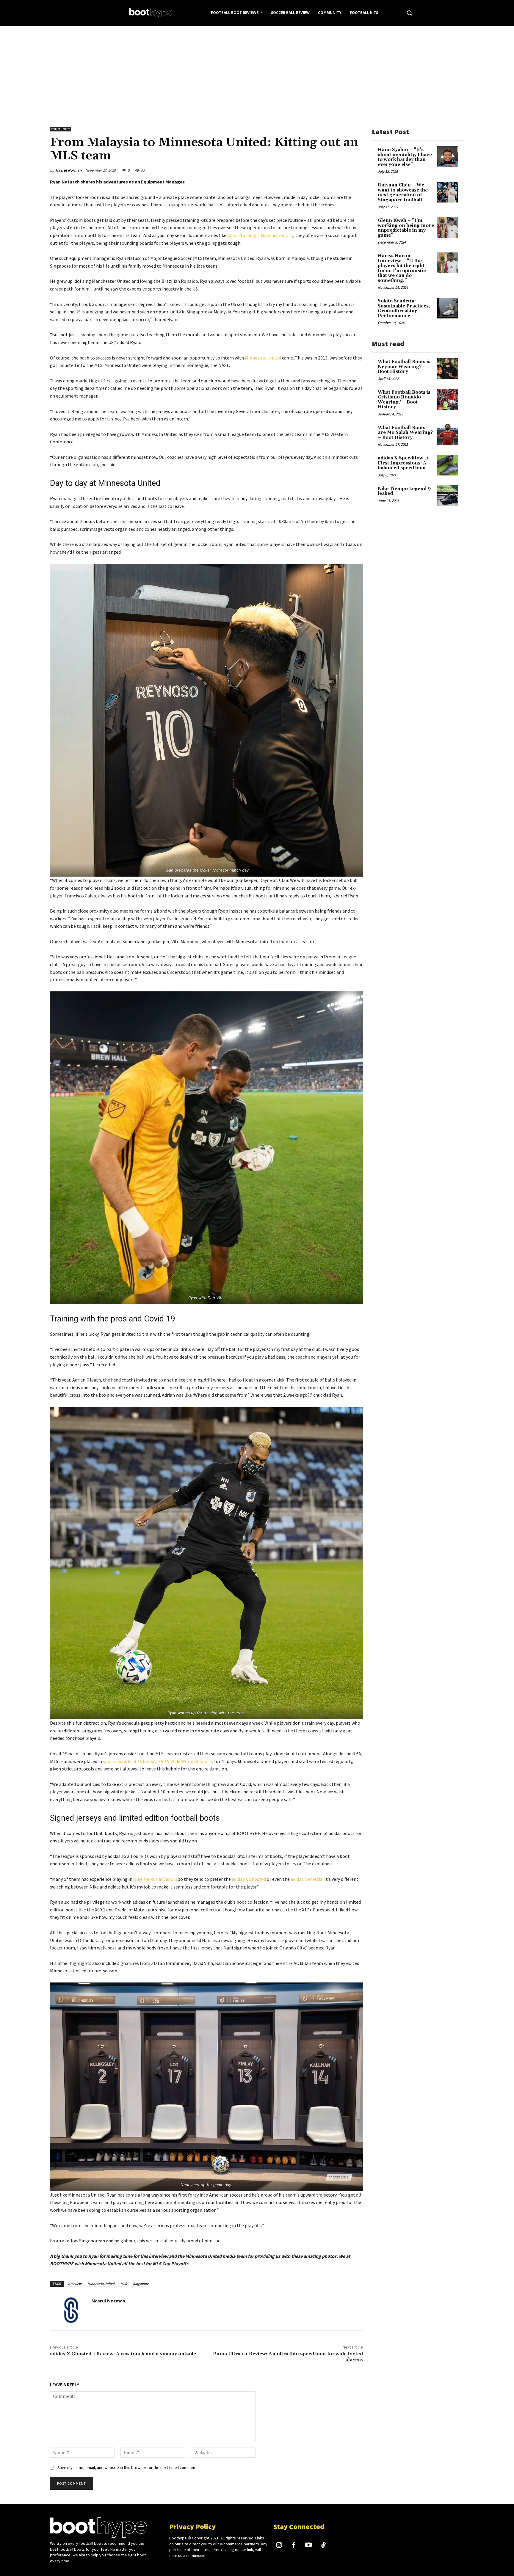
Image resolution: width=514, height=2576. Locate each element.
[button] (409, 13)
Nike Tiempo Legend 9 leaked (404, 491)
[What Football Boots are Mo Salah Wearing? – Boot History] (448, 435)
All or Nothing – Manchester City (260, 235)
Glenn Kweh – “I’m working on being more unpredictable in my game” (406, 228)
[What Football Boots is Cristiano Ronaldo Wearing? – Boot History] (448, 399)
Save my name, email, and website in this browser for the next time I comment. (127, 2467)
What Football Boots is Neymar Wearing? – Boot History (404, 367)
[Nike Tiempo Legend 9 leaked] (448, 496)
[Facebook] (294, 2546)
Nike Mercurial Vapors (155, 1879)
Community (61, 129)
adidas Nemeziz (307, 1879)
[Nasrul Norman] (71, 2310)
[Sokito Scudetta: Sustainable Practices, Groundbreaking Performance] (448, 308)
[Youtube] (309, 2546)
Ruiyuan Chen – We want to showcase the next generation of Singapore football (403, 193)
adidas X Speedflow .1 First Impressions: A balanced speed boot (403, 463)
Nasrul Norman (69, 170)
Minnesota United (263, 358)
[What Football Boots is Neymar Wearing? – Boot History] (448, 369)
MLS (124, 2284)
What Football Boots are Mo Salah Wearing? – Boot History (405, 433)
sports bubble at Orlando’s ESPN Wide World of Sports (158, 1761)
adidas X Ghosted (249, 1879)
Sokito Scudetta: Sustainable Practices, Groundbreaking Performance (404, 309)
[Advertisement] (257, 70)
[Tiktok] (323, 2546)
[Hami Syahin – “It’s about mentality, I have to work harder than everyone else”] (448, 157)
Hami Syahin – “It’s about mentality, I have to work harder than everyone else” (405, 157)
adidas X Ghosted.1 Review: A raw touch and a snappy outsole (123, 2354)
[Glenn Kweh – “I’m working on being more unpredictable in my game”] (448, 227)
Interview (74, 2284)
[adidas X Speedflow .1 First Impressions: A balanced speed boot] (448, 465)
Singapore (141, 2284)
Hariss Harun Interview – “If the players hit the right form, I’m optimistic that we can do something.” (402, 268)
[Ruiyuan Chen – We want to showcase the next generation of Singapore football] (448, 192)
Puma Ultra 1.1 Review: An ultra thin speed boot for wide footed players (288, 2357)
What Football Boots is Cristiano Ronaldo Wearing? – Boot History (404, 400)
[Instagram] (279, 2546)
